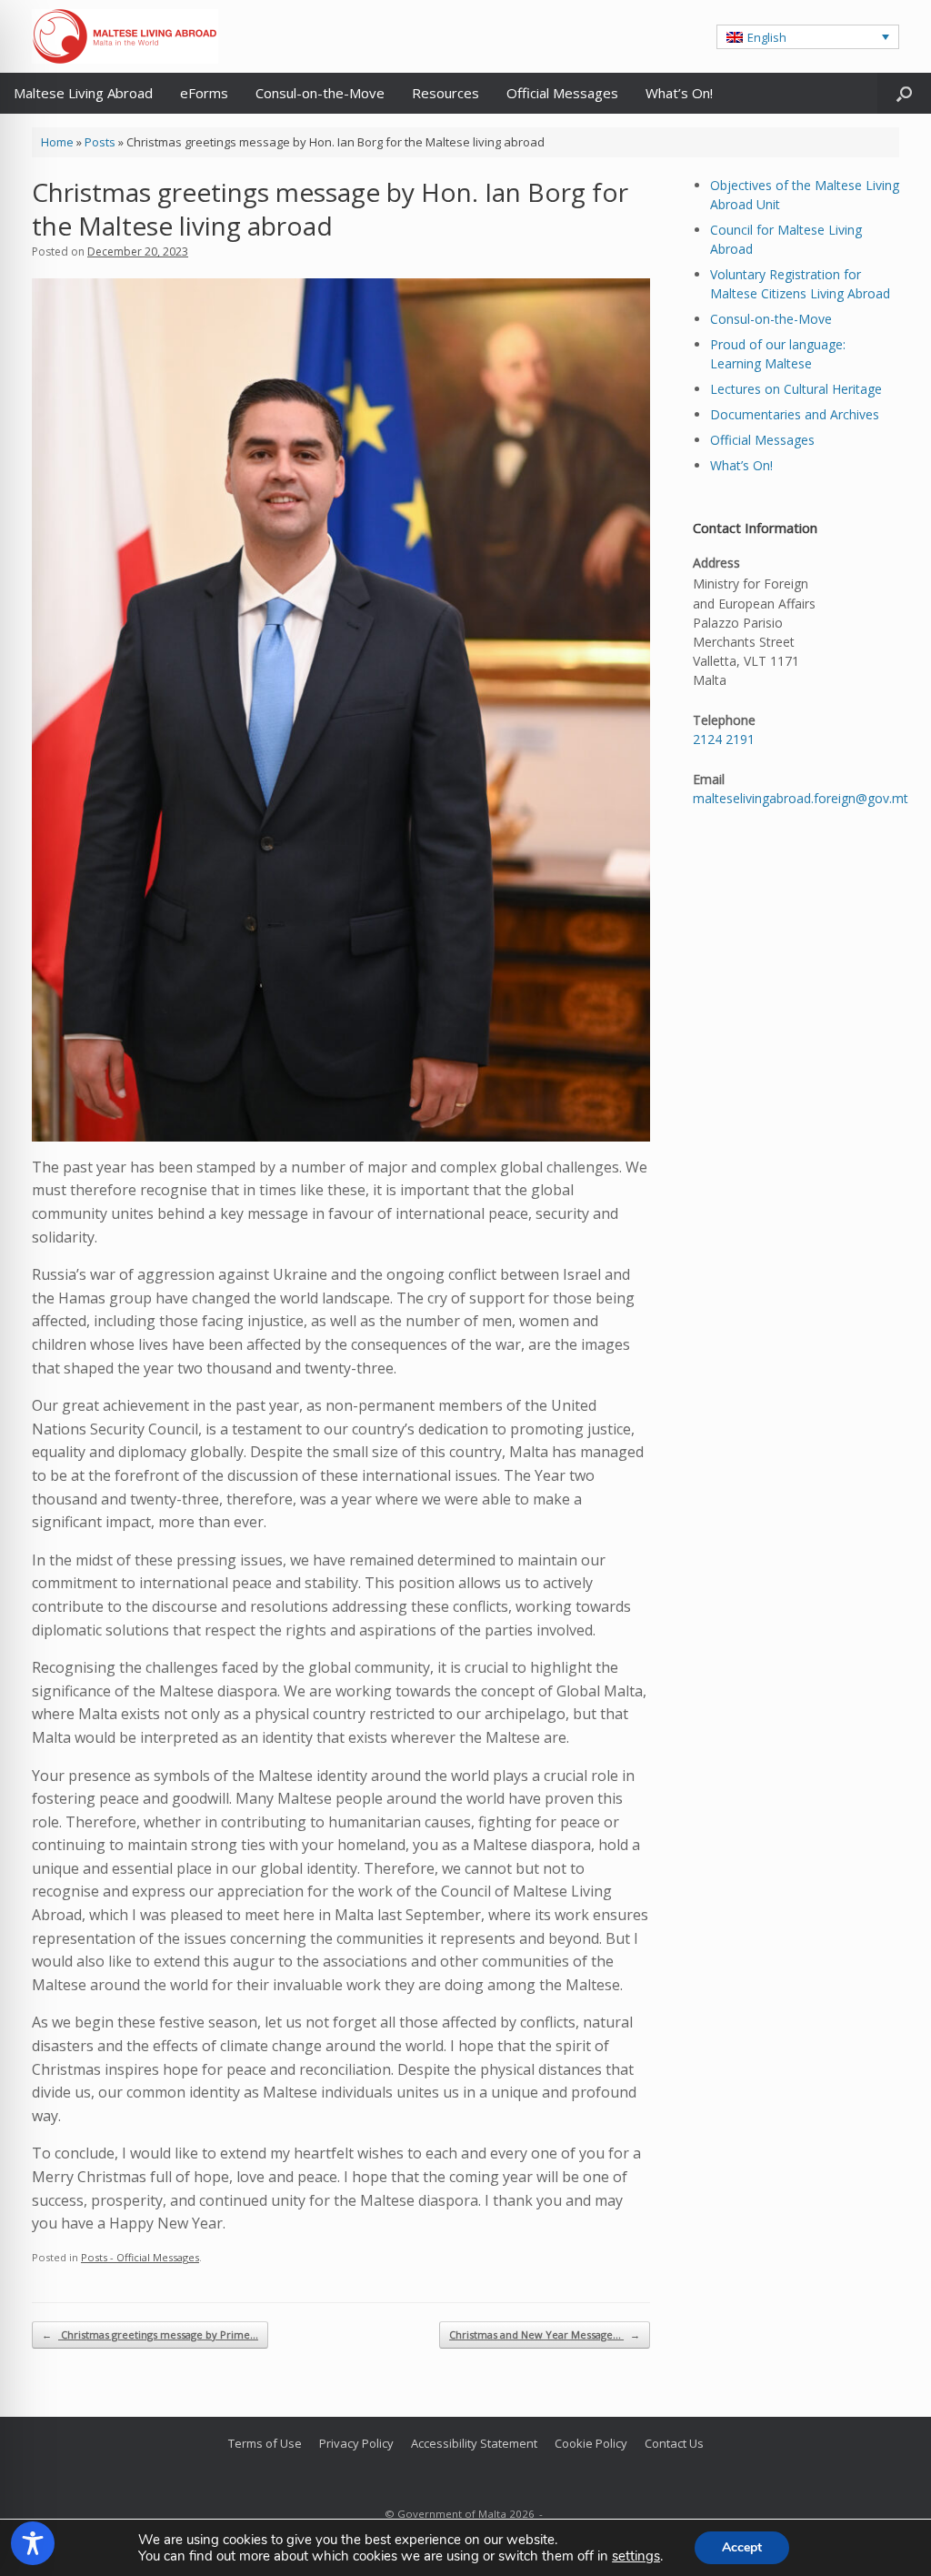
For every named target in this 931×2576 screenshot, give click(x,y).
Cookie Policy (591, 2443)
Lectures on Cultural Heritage (796, 389)
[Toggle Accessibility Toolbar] (33, 2543)
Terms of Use (265, 2443)
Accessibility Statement (474, 2443)
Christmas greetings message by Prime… (150, 2334)
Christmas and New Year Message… (545, 2334)
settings (636, 2556)
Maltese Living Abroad (83, 93)
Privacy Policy (356, 2443)
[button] (808, 36)
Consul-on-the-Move (320, 93)
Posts (100, 142)
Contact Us (674, 2443)
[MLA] (125, 36)
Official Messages (562, 93)
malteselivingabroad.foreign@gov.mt (801, 798)
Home (57, 142)
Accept (742, 2547)
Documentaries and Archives (795, 414)
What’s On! (679, 93)
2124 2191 (724, 739)
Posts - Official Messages (140, 2257)
